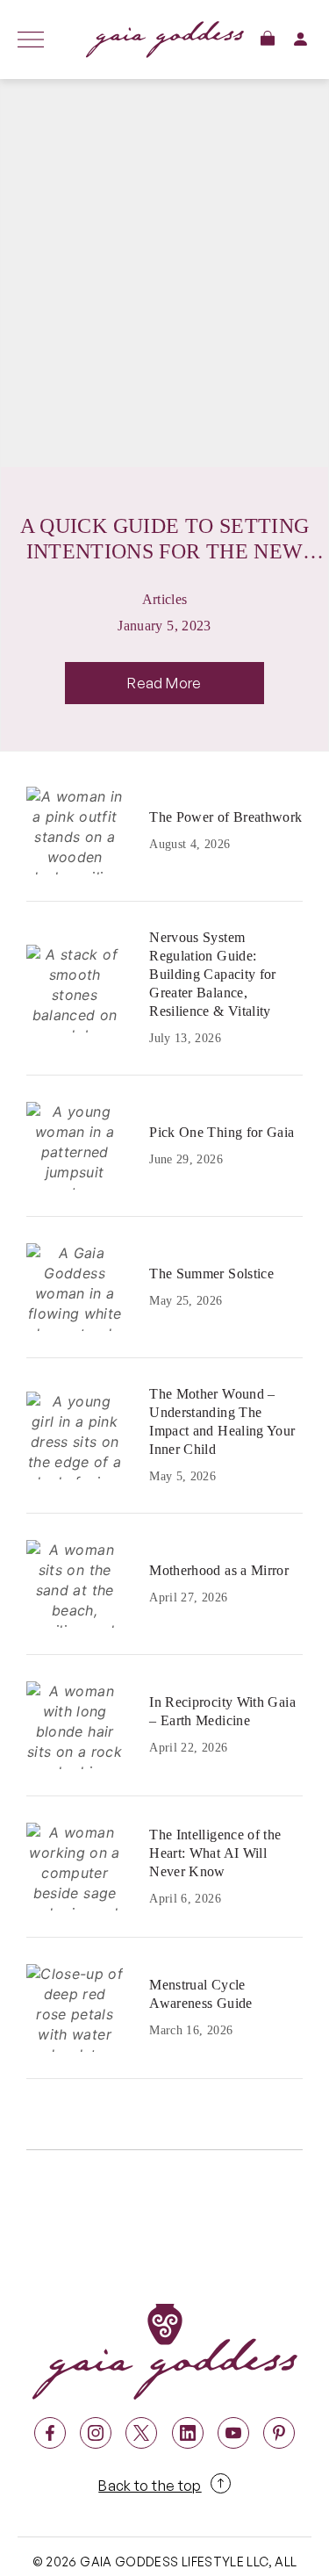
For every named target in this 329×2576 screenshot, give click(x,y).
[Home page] (164, 40)
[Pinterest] (279, 2433)
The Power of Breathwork (225, 817)
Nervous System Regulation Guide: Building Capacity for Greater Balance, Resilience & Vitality (213, 974)
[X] (141, 2433)
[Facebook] (50, 2433)
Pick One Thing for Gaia (222, 1132)
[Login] (300, 39)
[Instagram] (96, 2433)
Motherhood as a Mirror (219, 1570)
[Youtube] (233, 2433)
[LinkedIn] (188, 2433)
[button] (268, 38)
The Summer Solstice (211, 1274)
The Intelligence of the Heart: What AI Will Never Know (215, 1853)
